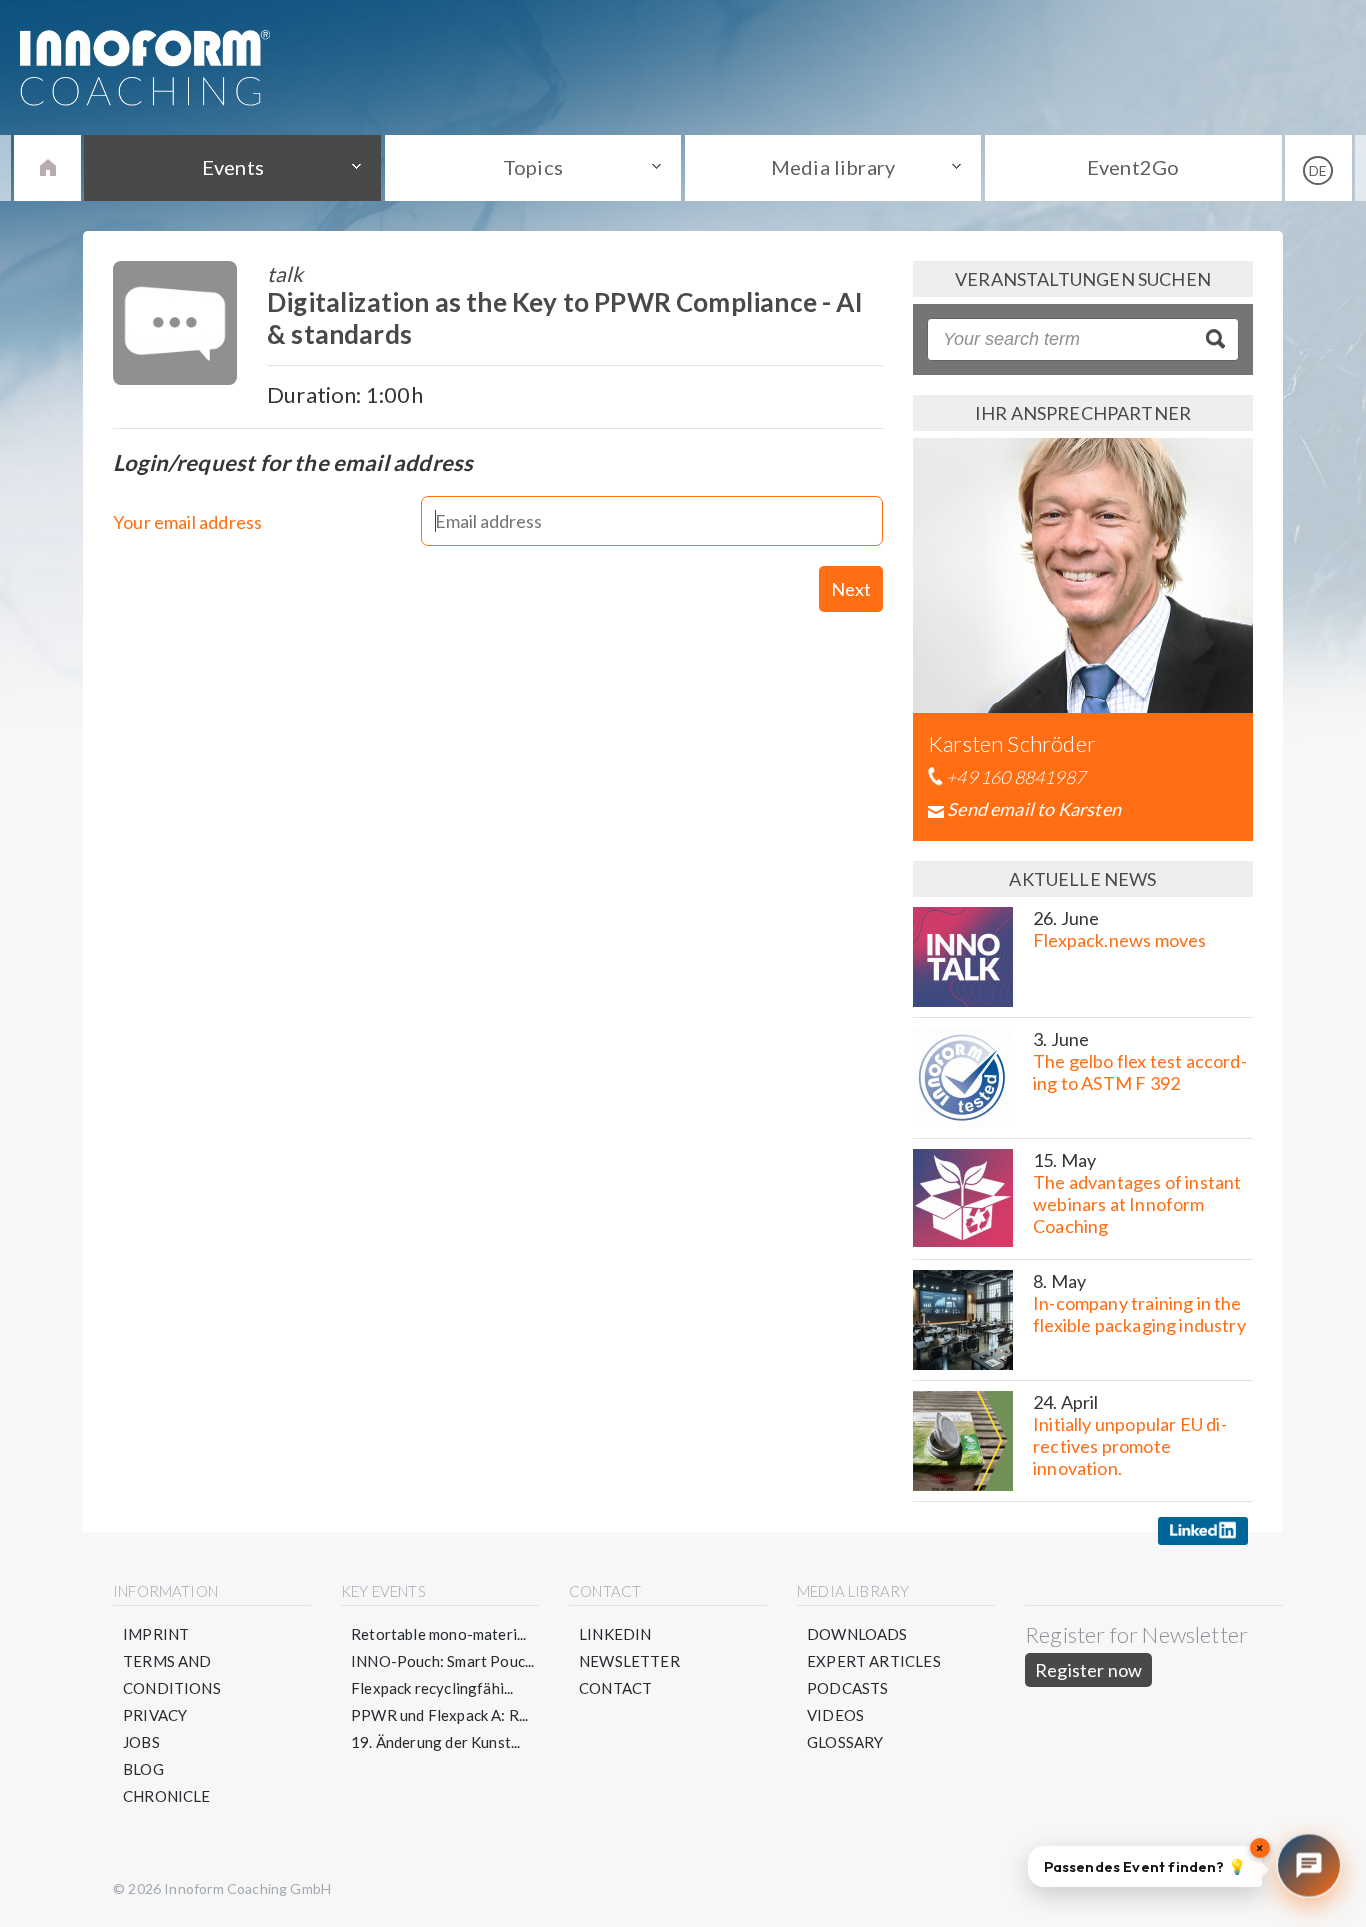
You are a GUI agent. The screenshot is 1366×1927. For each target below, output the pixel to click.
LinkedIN (615, 1634)
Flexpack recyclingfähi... (432, 1688)
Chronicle (167, 1796)
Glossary (845, 1742)
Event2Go (1133, 167)
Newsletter (629, 1661)
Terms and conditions (172, 1674)
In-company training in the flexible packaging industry (1139, 1314)
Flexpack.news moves (1119, 940)
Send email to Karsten (1034, 809)
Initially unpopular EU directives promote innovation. (1130, 1446)
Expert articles (874, 1661)
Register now (1088, 1670)
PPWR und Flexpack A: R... (440, 1715)
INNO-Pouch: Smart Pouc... (443, 1661)
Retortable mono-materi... (439, 1634)
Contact (615, 1688)
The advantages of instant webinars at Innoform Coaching (1137, 1204)
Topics (533, 167)
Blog (143, 1769)
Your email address (187, 522)
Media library (833, 167)
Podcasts (847, 1688)
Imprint (156, 1634)
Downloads (857, 1634)
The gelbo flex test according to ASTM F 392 (1140, 1072)
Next (851, 589)
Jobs (141, 1742)
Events (233, 167)
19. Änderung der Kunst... (436, 1742)
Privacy (155, 1715)
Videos (835, 1715)
